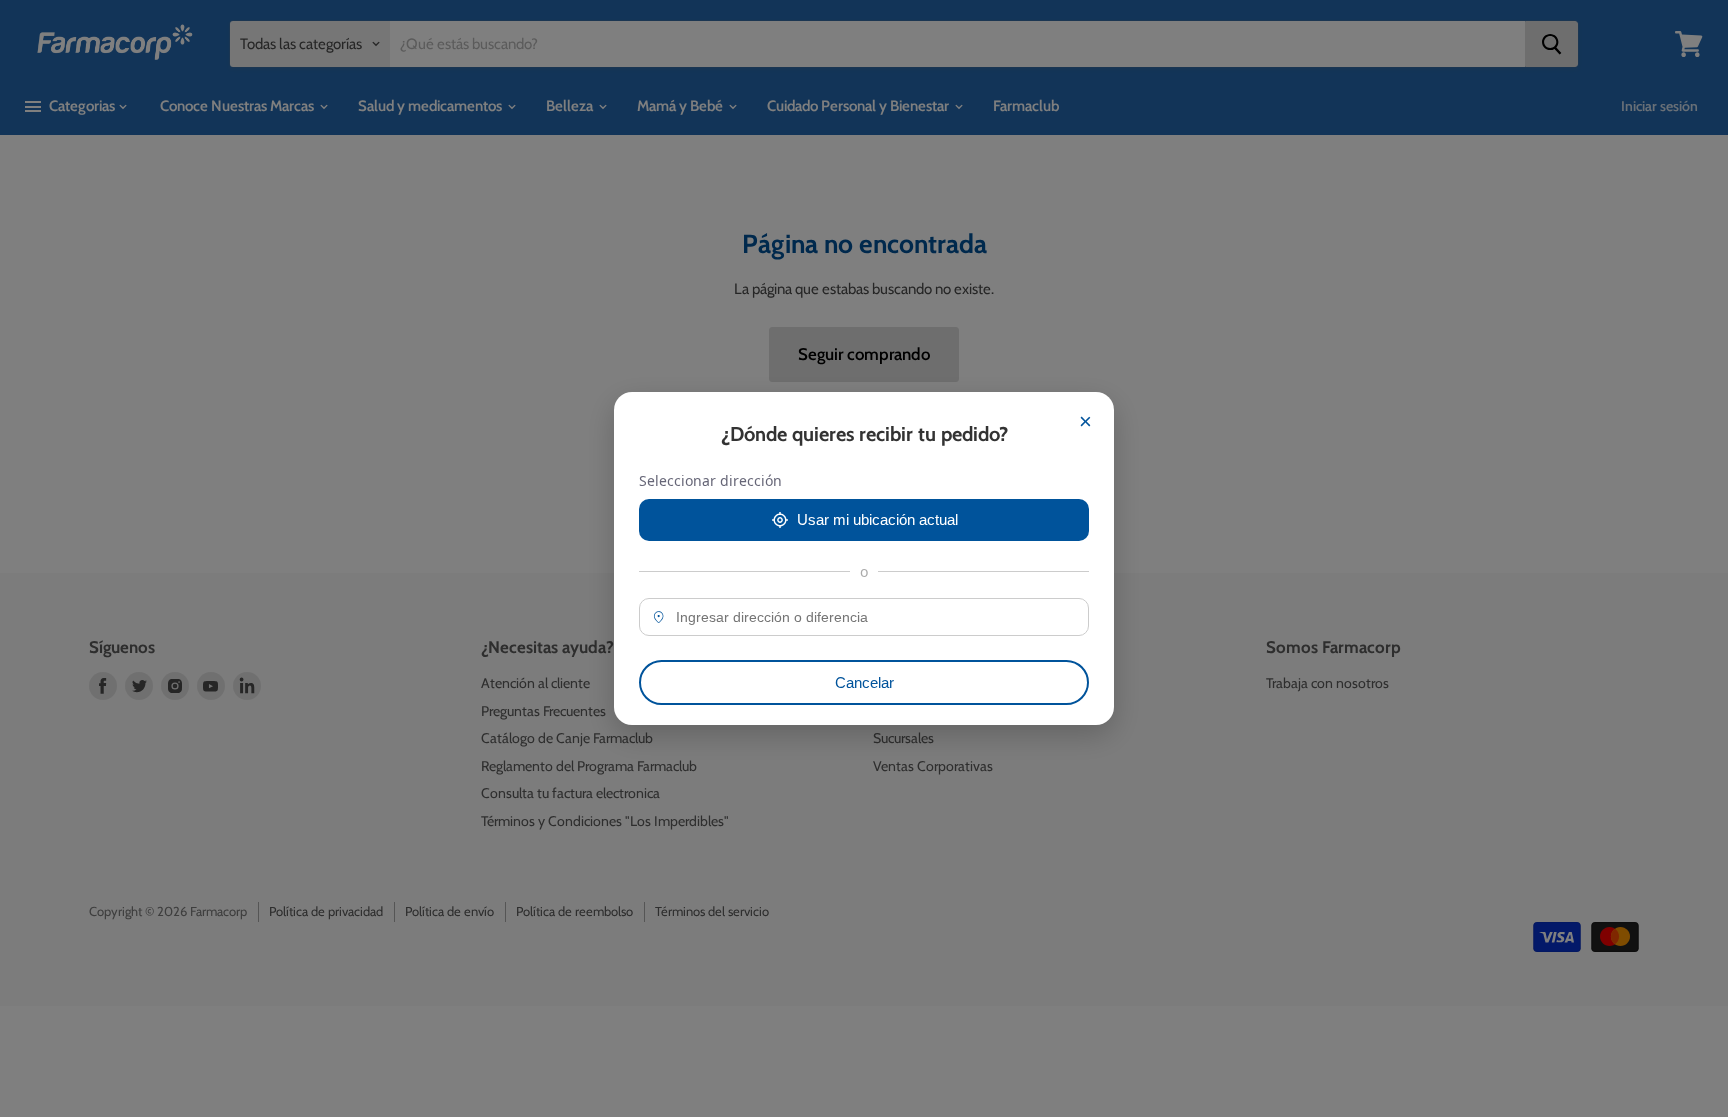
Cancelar (864, 682)
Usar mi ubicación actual (877, 519)
